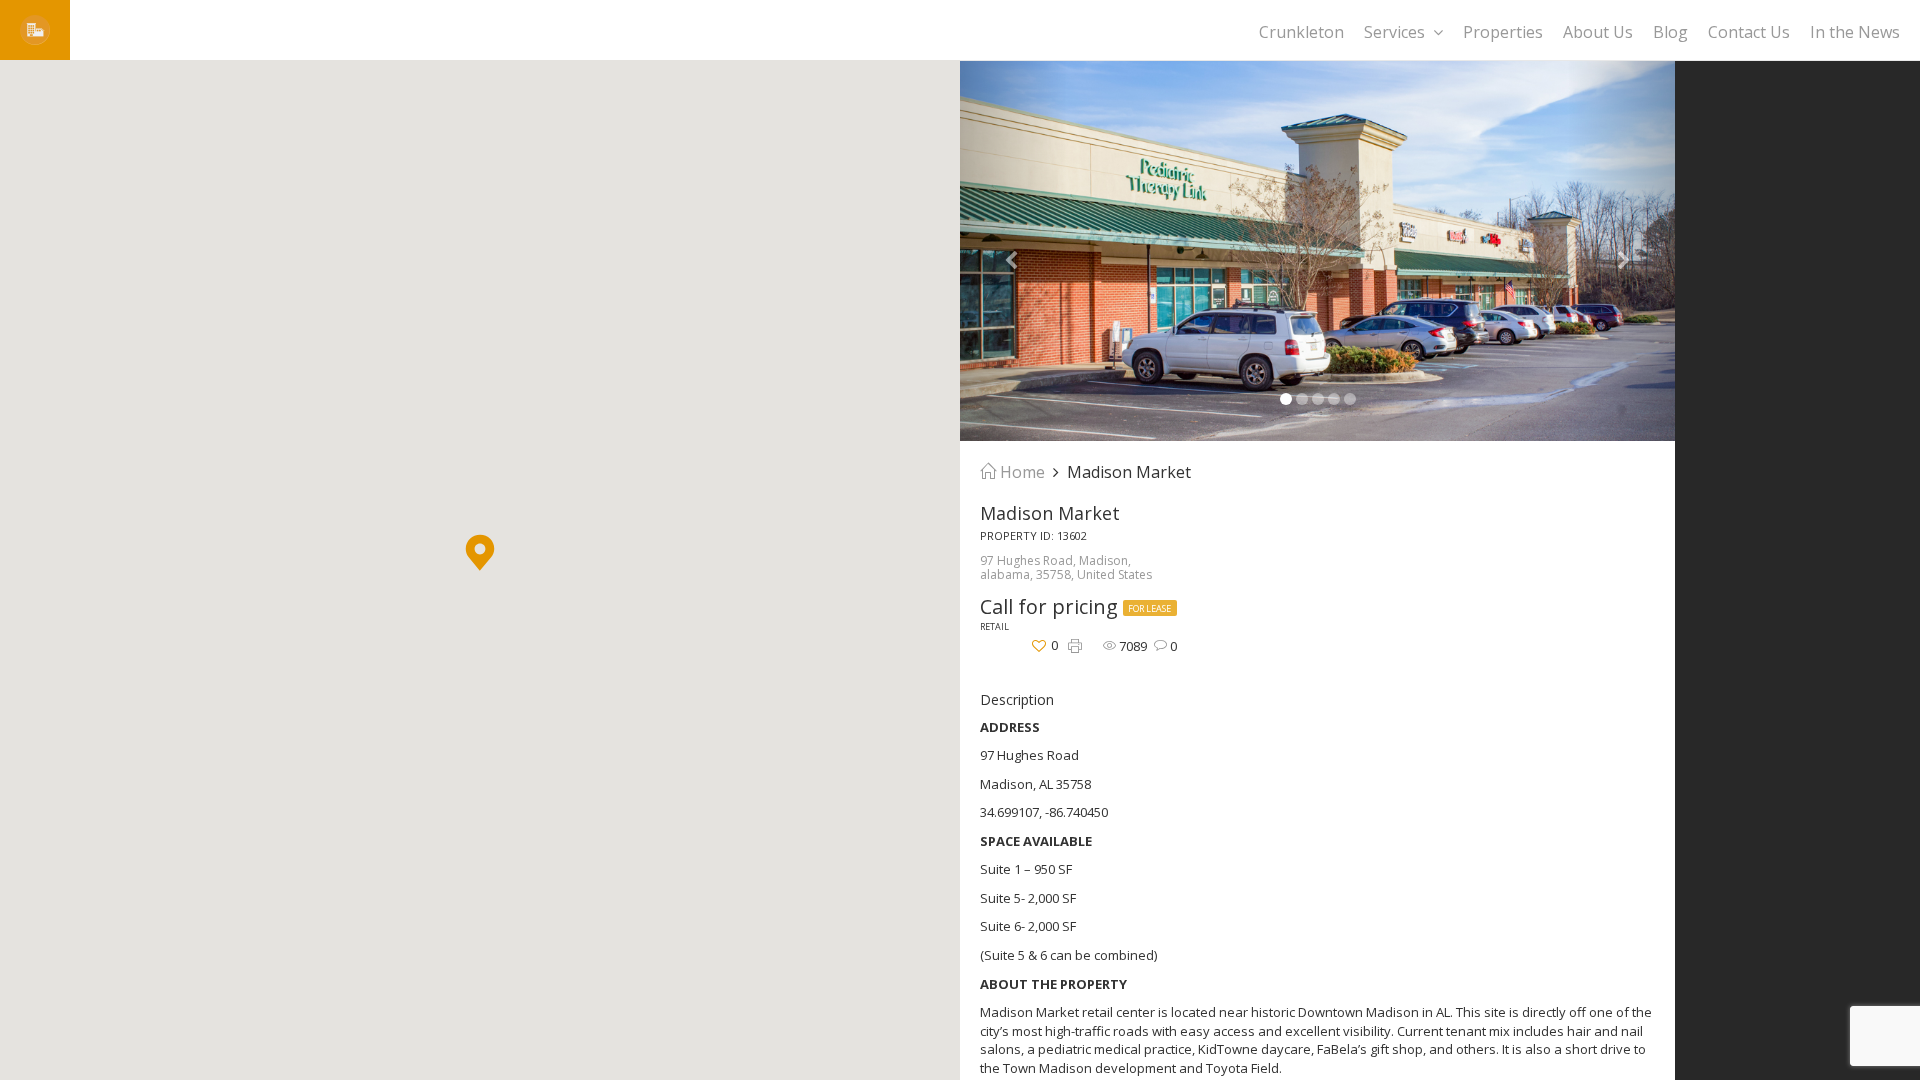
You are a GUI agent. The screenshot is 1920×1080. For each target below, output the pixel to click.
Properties (1503, 32)
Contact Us (1749, 32)
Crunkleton (1301, 32)
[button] (480, 552)
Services (1394, 32)
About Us (1598, 32)
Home (1020, 472)
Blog (1670, 32)
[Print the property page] (1075, 646)
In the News (1855, 32)
